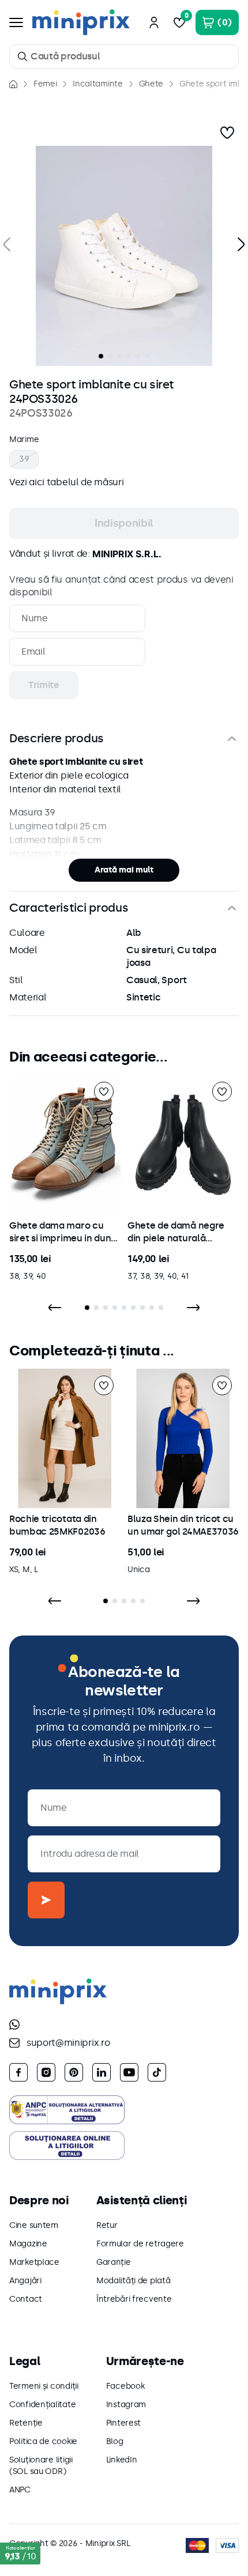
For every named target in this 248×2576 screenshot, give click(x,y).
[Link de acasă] (13, 84)
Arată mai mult (124, 870)
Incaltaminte (97, 84)
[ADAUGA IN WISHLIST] (227, 133)
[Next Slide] (193, 1308)
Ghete (151, 84)
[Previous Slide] (55, 1308)
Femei (45, 84)
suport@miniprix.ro (68, 2043)
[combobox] (124, 56)
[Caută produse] (22, 56)
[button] (124, 256)
